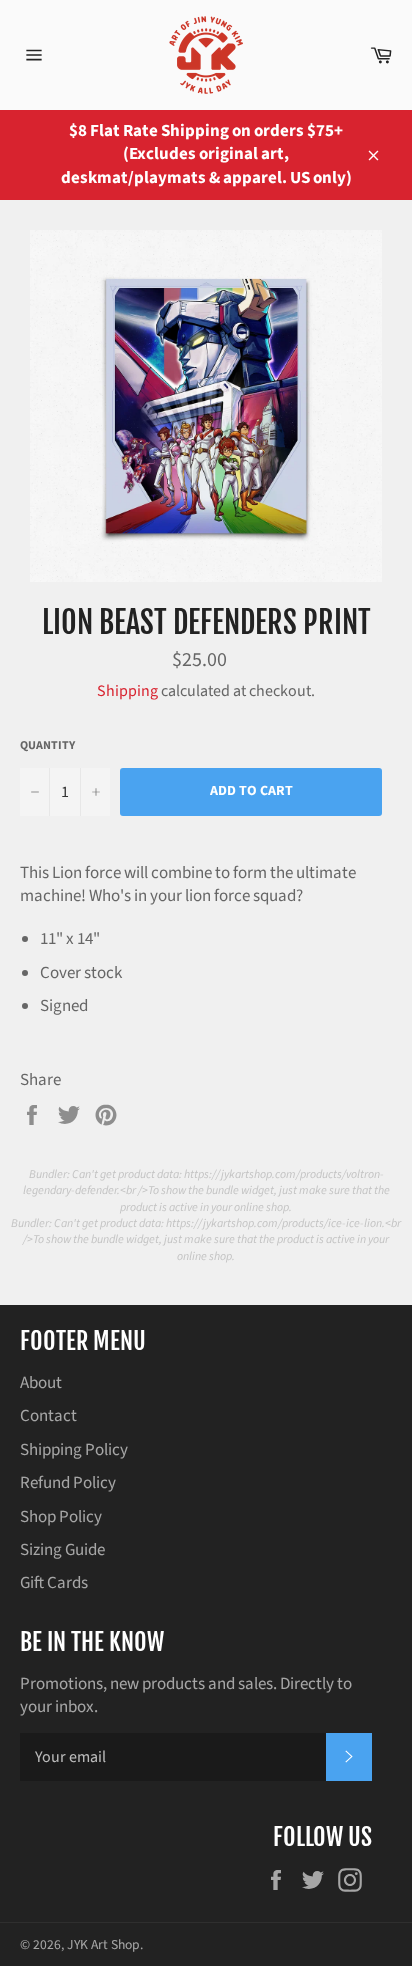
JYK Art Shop (103, 1944)
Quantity (47, 746)
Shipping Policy (74, 1450)
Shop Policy (61, 1517)
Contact (48, 1416)
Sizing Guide (62, 1550)
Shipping (127, 691)
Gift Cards (54, 1583)
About (41, 1383)
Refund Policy (68, 1483)
